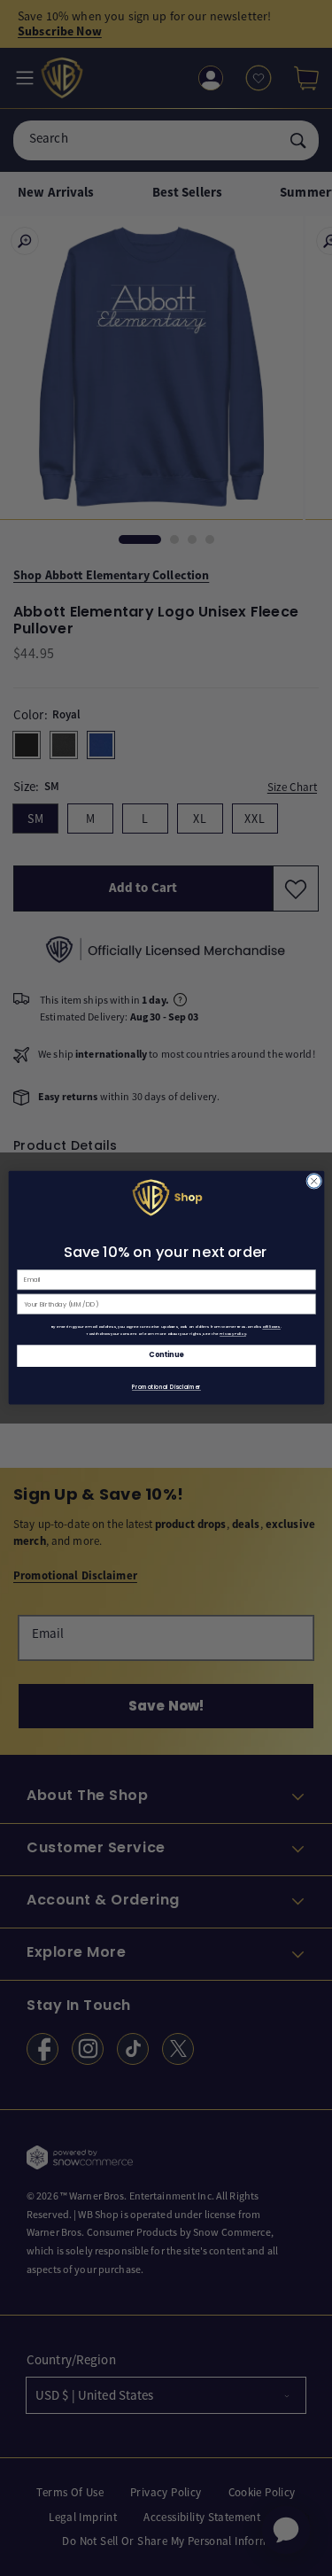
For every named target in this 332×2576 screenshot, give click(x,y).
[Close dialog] (313, 1182)
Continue (166, 1356)
